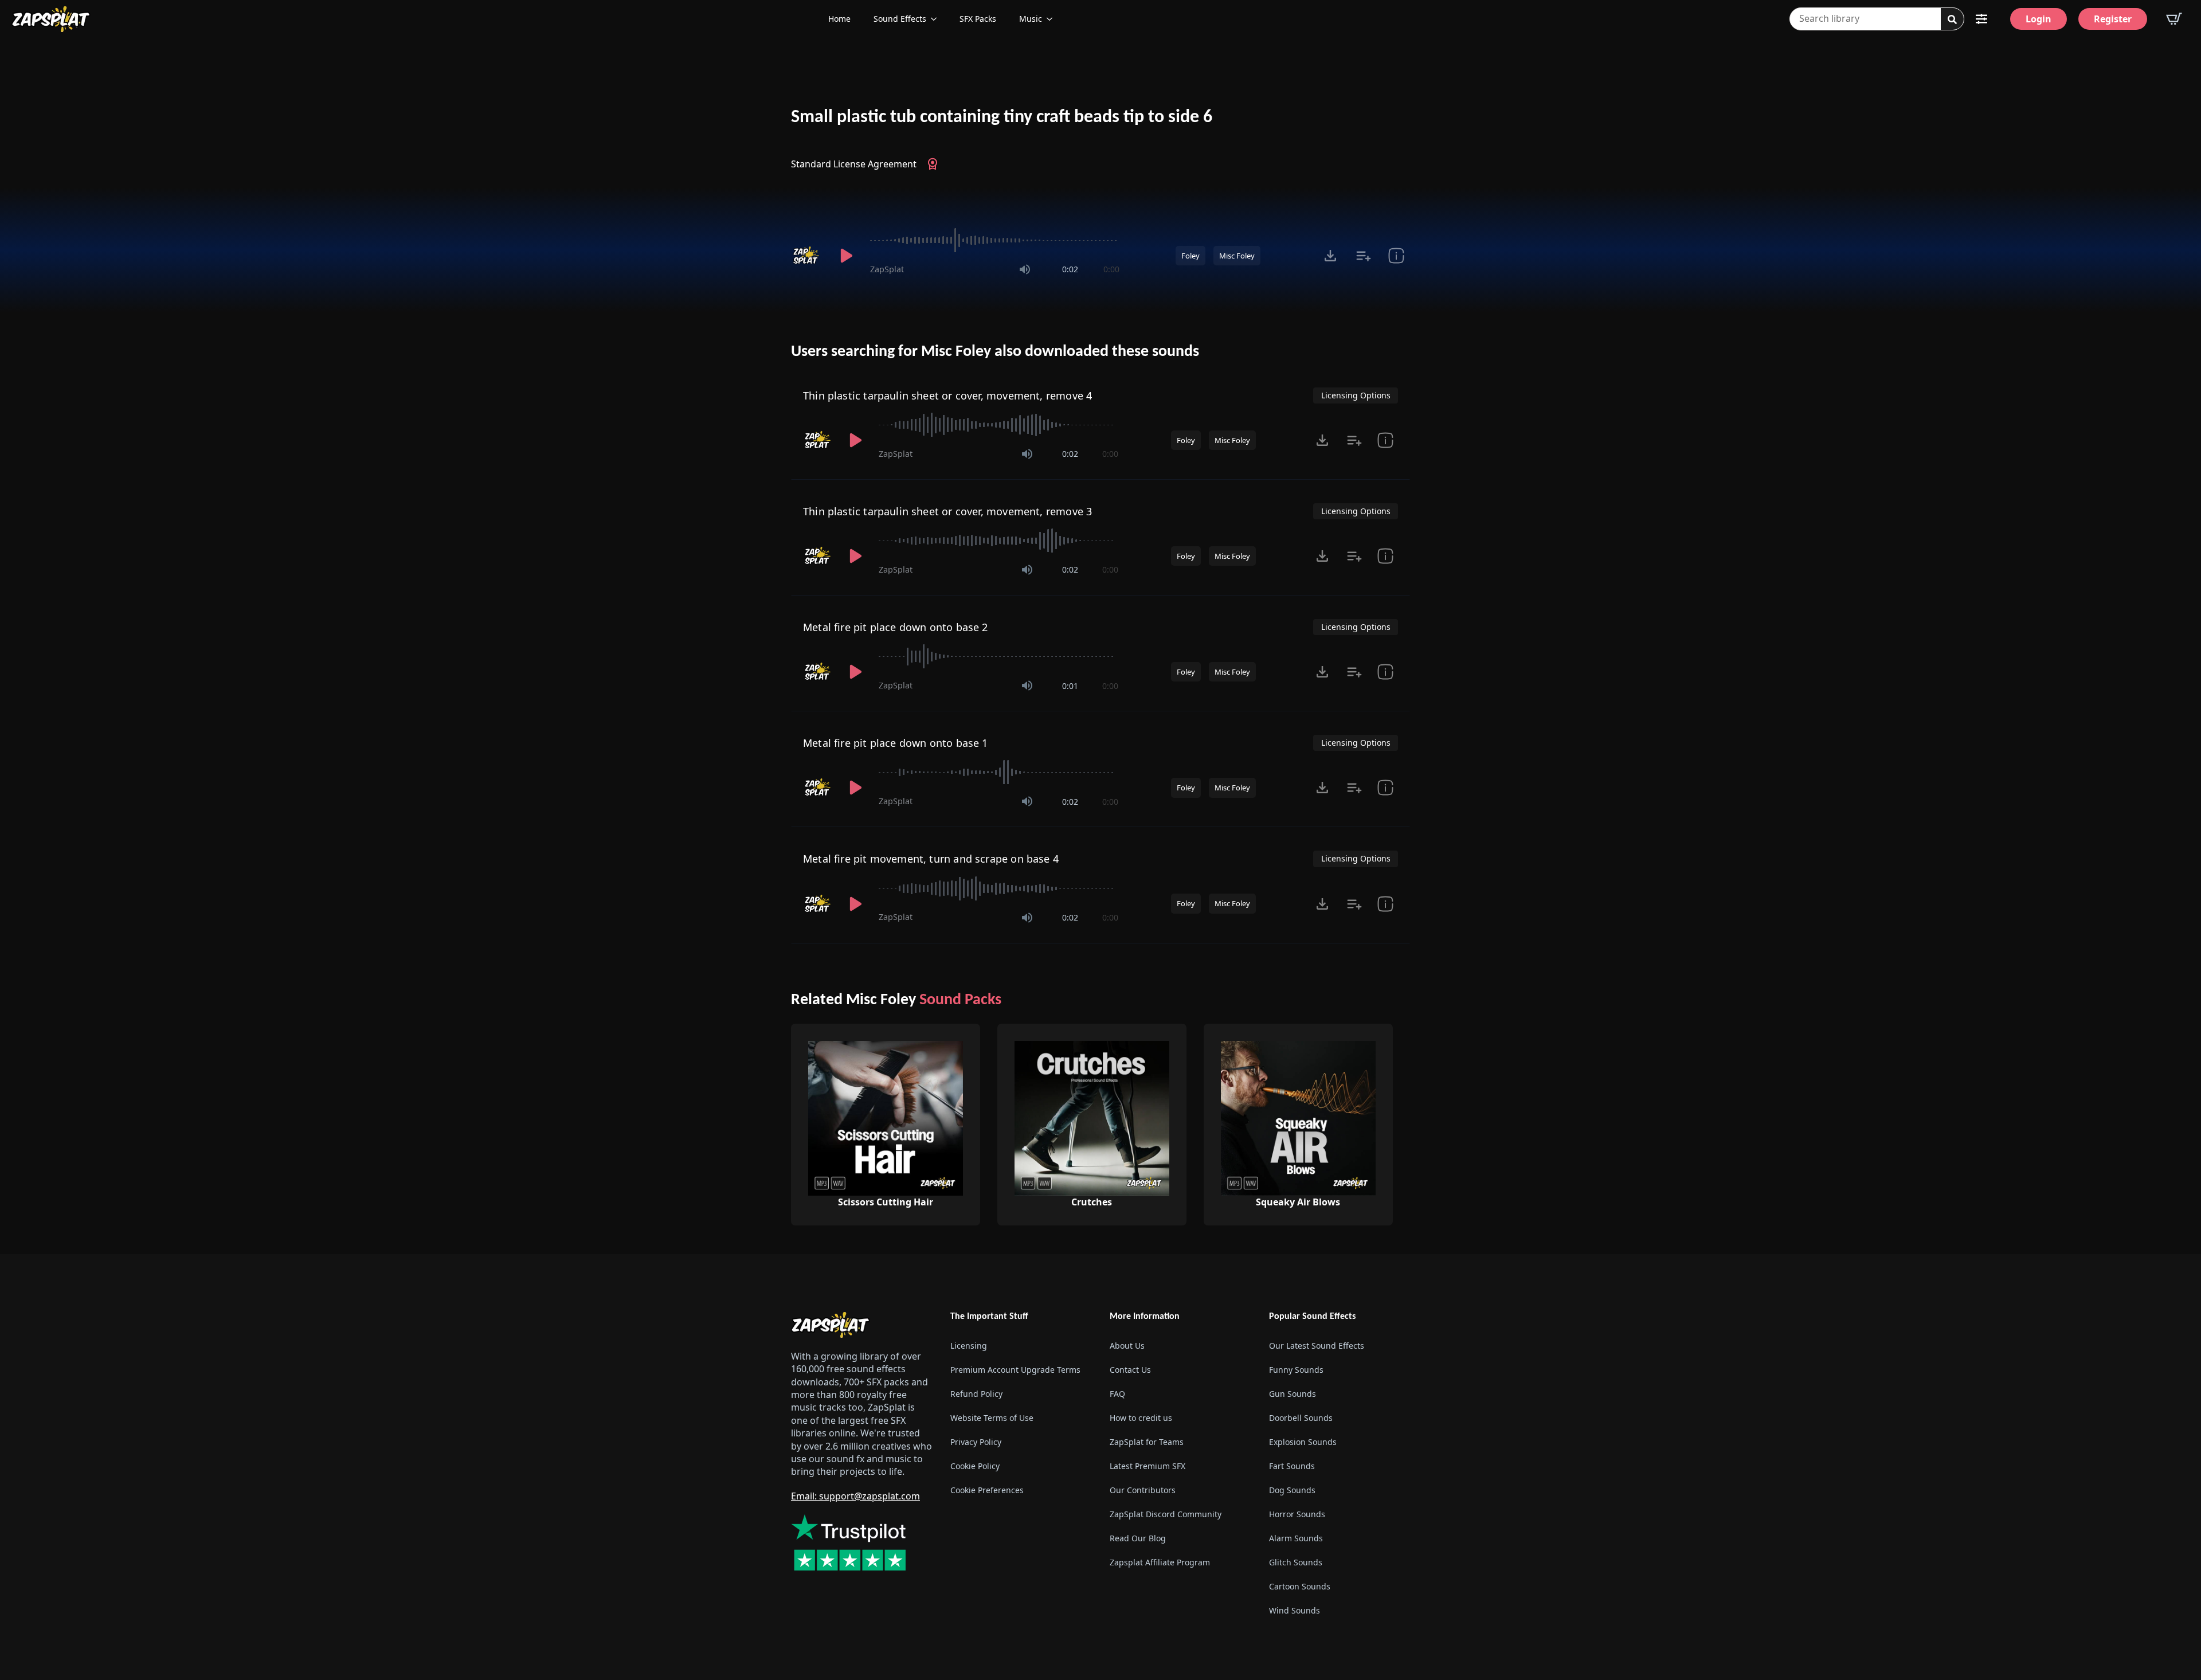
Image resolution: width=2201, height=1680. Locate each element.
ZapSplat (887, 269)
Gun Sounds (1293, 1394)
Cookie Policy (975, 1466)
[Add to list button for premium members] (1363, 256)
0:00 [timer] (1111, 269)
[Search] (1952, 19)
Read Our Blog (1138, 1538)
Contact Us (1130, 1370)
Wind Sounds (1295, 1610)
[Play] (846, 256)
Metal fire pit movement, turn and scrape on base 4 (931, 859)
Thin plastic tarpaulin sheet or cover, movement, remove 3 (947, 511)
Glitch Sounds (1296, 1562)
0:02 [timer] (1070, 269)
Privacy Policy (976, 1442)
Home (839, 19)
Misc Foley (1237, 256)
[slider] (995, 240)
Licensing (969, 1346)
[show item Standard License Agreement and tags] (1396, 256)
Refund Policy (976, 1394)
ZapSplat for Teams (1147, 1442)
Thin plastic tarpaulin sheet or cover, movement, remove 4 (947, 395)
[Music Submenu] (1053, 19)
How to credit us (1141, 1418)
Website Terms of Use (992, 1418)
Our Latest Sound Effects (1317, 1346)
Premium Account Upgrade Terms (1015, 1370)
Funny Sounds (1296, 1370)
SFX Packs (978, 19)
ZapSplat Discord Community (1166, 1514)
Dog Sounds (1292, 1490)
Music (1031, 19)
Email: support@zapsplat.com (855, 1496)
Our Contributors (1143, 1490)
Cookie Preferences (987, 1490)
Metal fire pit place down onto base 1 (896, 743)
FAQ (1117, 1394)
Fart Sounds (1292, 1466)
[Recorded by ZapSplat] (807, 256)
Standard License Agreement (854, 164)
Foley (1190, 256)
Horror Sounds (1297, 1514)
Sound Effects (900, 19)
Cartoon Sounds (1300, 1586)
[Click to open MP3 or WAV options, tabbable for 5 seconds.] (1330, 256)
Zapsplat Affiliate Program (1160, 1562)
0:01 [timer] (1070, 686)
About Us (1127, 1346)
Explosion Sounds (1303, 1442)
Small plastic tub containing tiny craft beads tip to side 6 (1002, 118)
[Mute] (1025, 269)
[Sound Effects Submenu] (937, 19)
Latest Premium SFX (1148, 1466)
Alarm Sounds (1296, 1538)
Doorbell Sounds (1301, 1418)
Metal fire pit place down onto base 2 (896, 627)
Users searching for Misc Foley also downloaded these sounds (995, 352)
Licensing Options (1356, 395)
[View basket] (2174, 19)
